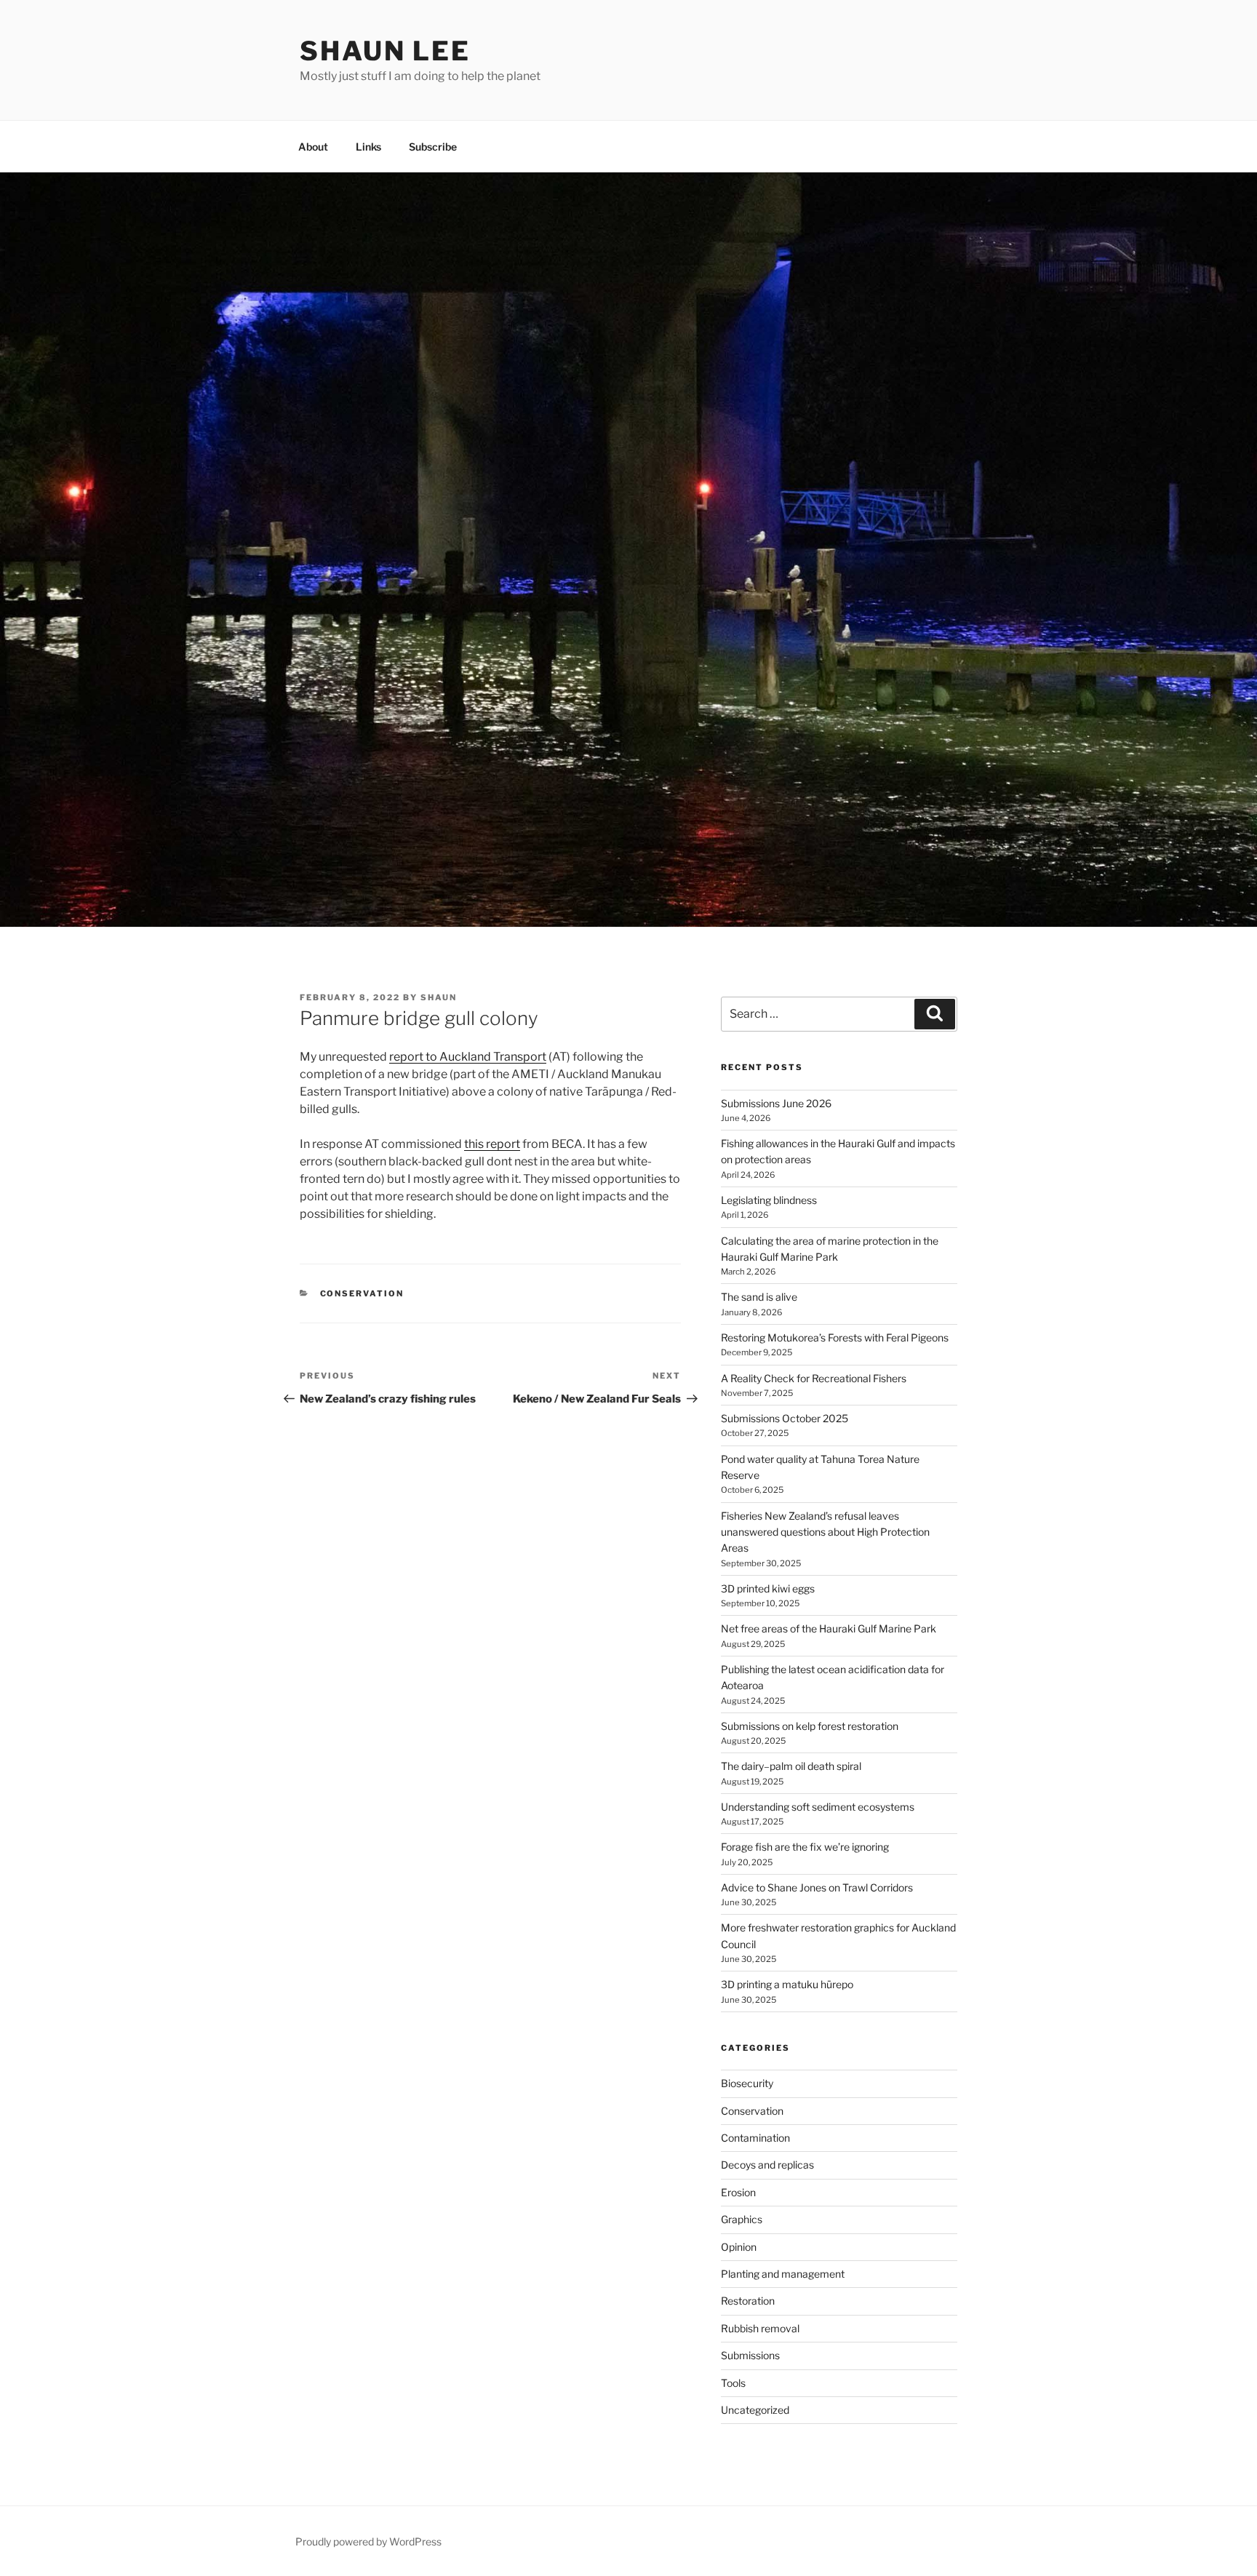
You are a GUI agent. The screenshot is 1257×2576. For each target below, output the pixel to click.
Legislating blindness (769, 1200)
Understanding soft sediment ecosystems (818, 1807)
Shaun (439, 997)
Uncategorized (755, 2410)
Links (368, 147)
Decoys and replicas (767, 2165)
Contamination (755, 2138)
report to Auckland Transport (468, 1057)
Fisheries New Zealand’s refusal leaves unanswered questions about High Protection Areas (825, 1532)
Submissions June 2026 (776, 1103)
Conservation (362, 1293)
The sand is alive (759, 1297)
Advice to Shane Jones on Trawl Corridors (817, 1887)
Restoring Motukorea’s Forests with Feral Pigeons (835, 1337)
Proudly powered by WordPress (368, 2541)
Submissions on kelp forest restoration (810, 1726)
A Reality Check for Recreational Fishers (814, 1378)
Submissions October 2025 (785, 1418)
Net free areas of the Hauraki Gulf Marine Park (829, 1628)
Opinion (739, 2247)
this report (492, 1144)
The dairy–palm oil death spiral (791, 1766)
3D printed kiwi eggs (768, 1588)
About (313, 147)
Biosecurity (747, 2083)
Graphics (742, 2219)
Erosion (738, 2192)
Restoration (748, 2301)
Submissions (750, 2355)
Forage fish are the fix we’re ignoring (805, 1847)
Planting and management (783, 2274)
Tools (733, 2383)
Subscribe (433, 147)
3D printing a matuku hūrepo (787, 1984)
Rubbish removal (760, 2328)
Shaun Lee (385, 51)
